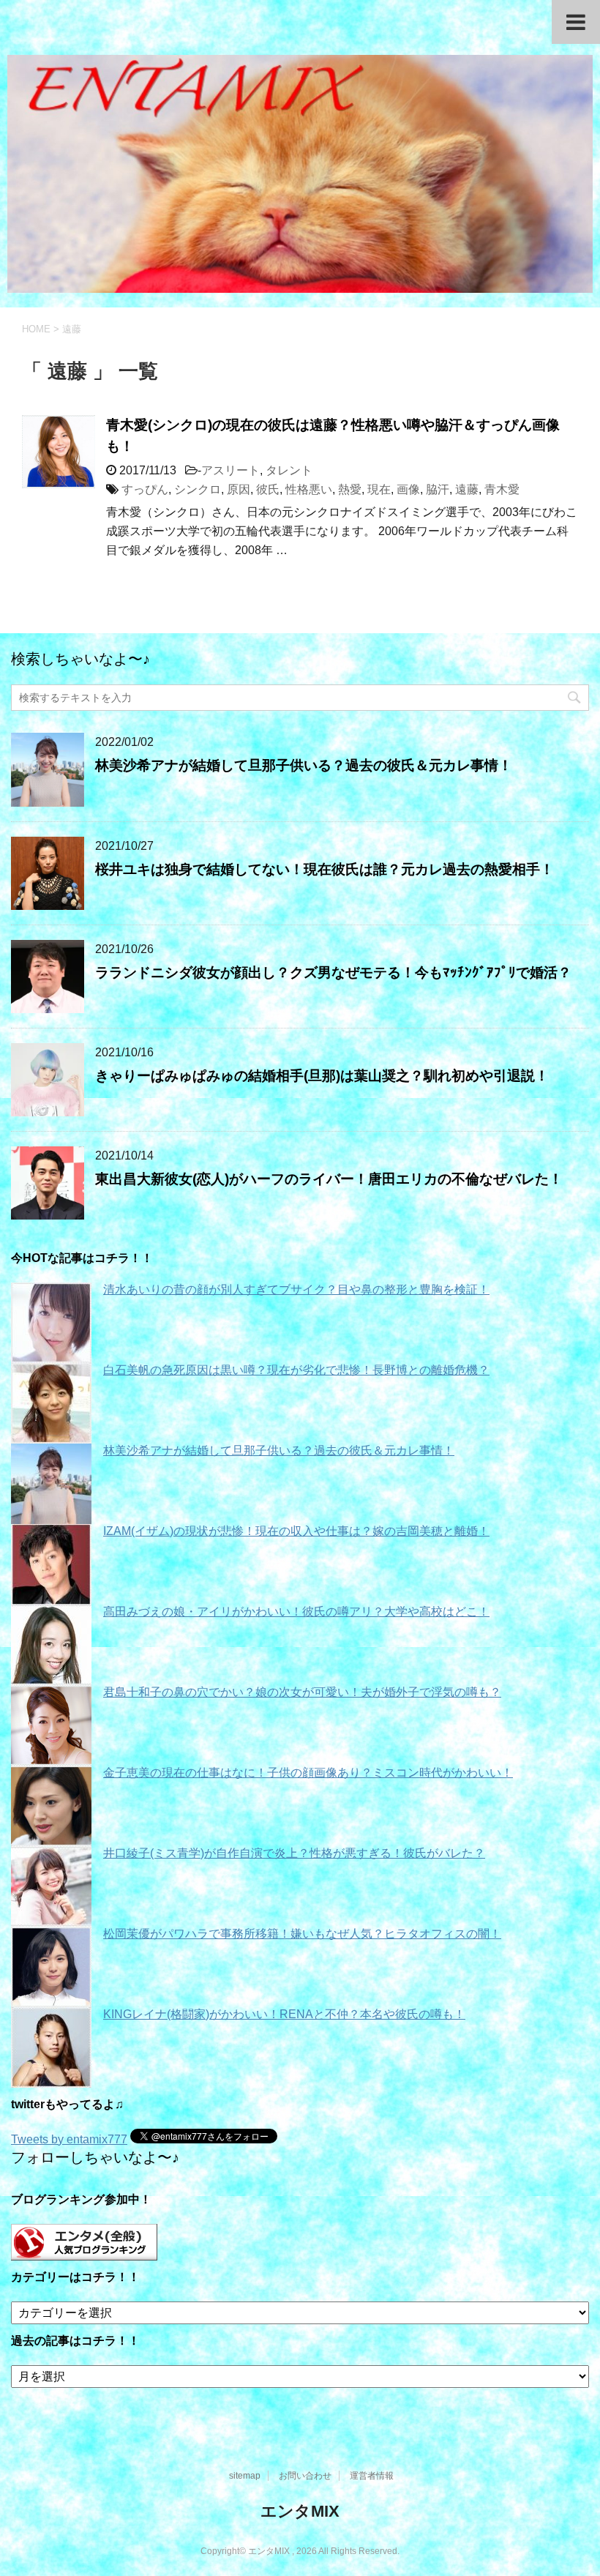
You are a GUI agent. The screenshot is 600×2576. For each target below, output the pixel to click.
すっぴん (145, 489)
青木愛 (502, 489)
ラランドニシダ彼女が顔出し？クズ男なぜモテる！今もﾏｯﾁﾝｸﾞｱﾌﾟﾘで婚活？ (333, 972)
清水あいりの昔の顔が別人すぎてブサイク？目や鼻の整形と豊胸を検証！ (296, 1289)
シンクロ (198, 489)
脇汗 (438, 489)
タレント (289, 470)
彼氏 (268, 489)
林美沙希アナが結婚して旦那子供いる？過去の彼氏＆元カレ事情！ (304, 765)
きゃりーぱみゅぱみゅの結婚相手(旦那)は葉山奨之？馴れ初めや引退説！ (322, 1076)
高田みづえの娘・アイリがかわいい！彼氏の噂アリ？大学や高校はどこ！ (296, 1612)
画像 (408, 489)
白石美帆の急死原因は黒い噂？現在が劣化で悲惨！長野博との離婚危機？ (296, 1370)
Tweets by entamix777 (69, 2139)
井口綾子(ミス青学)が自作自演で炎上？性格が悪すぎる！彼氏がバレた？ (294, 1853)
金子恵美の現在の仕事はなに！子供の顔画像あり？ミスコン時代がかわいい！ (308, 1773)
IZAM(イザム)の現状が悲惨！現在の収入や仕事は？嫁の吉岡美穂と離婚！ (296, 1531)
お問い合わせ (305, 2476)
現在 (379, 489)
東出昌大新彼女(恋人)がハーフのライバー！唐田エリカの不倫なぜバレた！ (329, 1179)
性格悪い (309, 489)
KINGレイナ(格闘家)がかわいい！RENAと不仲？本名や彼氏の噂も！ (284, 2014)
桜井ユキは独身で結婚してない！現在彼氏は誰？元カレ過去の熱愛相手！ (325, 869)
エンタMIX (300, 2511)
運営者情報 (372, 2476)
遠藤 (467, 489)
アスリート (230, 470)
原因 (239, 489)
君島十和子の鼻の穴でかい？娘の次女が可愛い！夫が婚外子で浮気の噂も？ (302, 1692)
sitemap (245, 2476)
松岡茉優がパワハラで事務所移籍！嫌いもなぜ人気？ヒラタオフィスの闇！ (302, 1934)
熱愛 (350, 489)
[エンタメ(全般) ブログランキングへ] (84, 2254)
